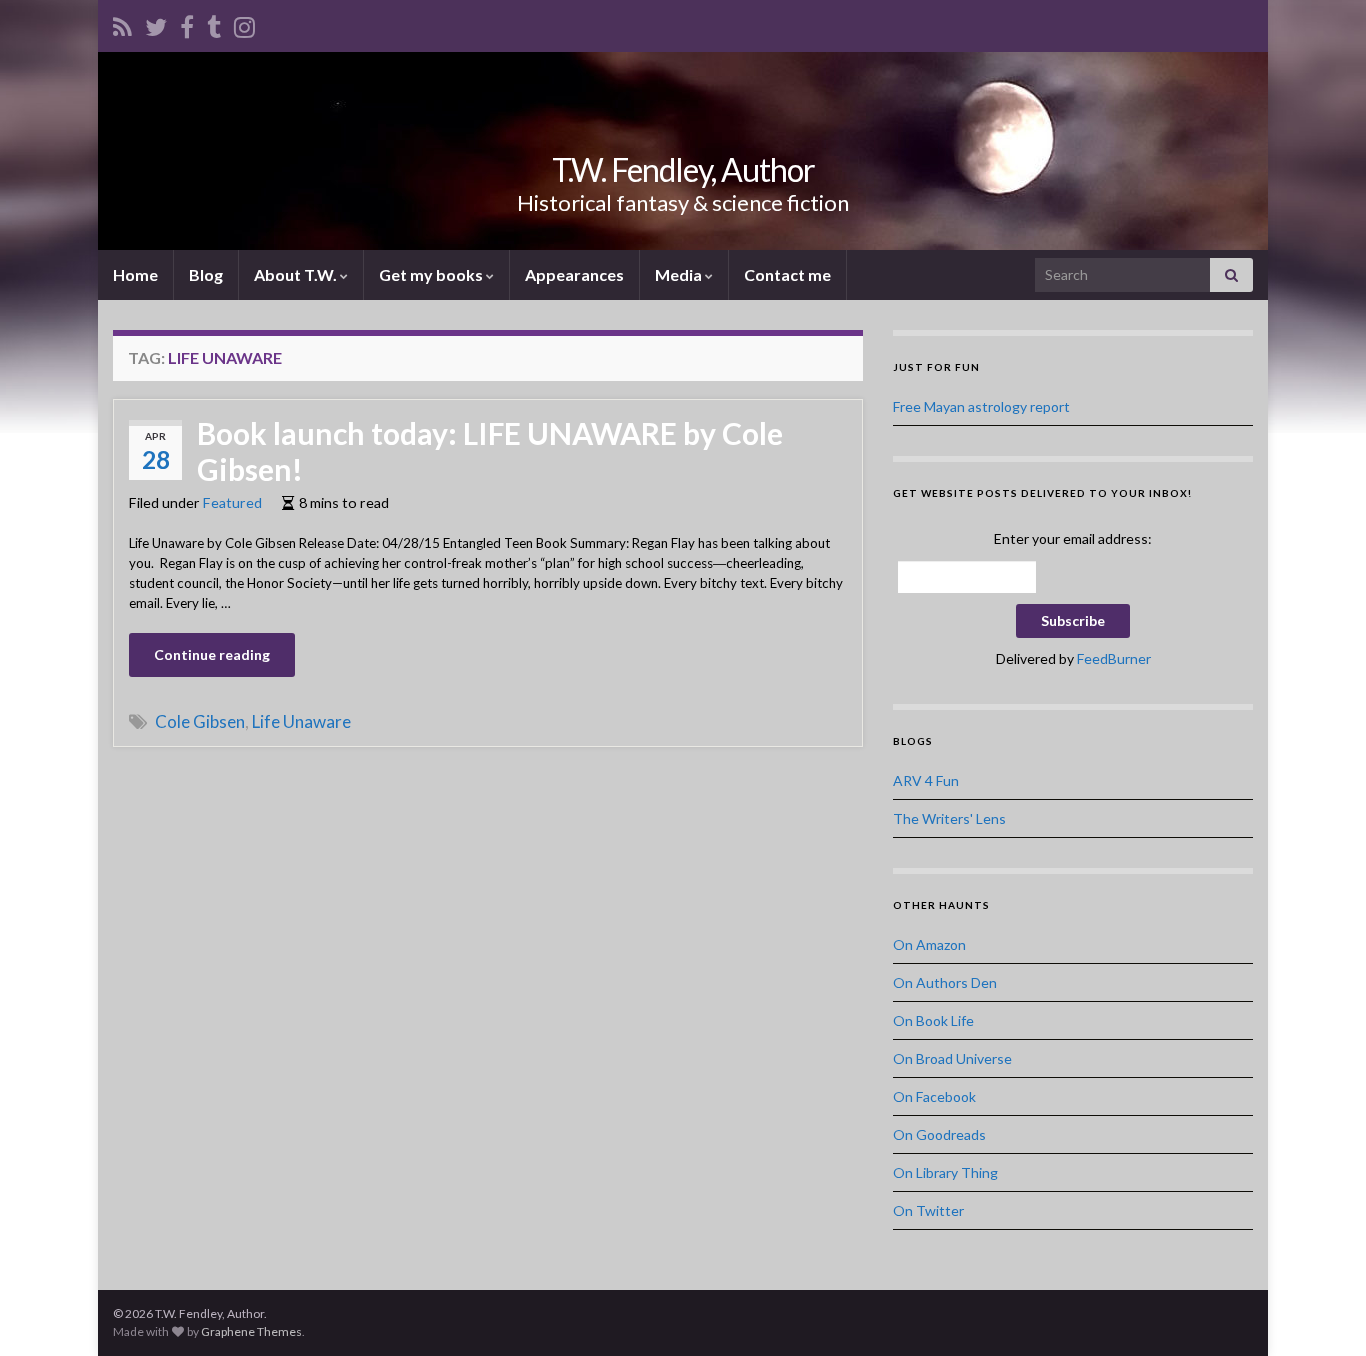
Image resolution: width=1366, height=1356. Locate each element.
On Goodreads (939, 1134)
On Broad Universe (952, 1058)
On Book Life (933, 1020)
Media (680, 274)
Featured (232, 502)
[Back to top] (1321, 1311)
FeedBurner (1114, 658)
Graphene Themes (251, 1331)
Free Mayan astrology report (981, 406)
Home (135, 274)
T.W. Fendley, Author (683, 169)
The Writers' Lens (949, 818)
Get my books (432, 274)
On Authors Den (945, 982)
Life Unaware (301, 721)
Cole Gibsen (200, 721)
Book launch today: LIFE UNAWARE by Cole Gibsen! (490, 451)
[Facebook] (187, 23)
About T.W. (297, 274)
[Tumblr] (214, 23)
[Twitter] (156, 23)
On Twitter (928, 1210)
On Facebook (934, 1096)
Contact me (787, 274)
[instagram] (244, 23)
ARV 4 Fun (926, 780)
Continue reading (212, 654)
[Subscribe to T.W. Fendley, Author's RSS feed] (122, 23)
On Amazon (929, 944)
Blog (206, 274)
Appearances (574, 274)
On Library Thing (945, 1172)
